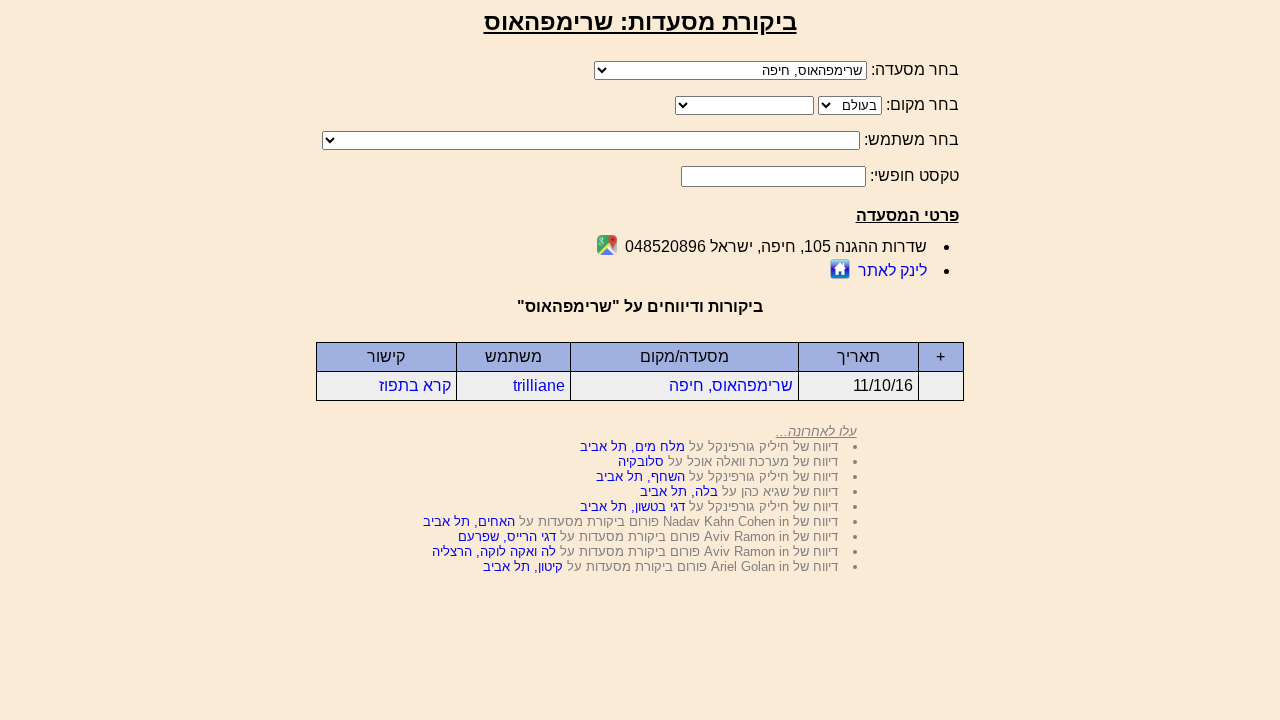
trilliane (539, 385)
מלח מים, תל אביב (632, 446)
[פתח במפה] (607, 249)
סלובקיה (641, 461)
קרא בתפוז (415, 385)
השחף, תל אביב (640, 476)
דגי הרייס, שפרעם (507, 536)
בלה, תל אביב (679, 491)
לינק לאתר (892, 270)
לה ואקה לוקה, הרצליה (494, 551)
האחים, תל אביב (469, 521)
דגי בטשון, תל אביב (632, 506)
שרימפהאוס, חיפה (731, 385)
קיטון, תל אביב (523, 566)
